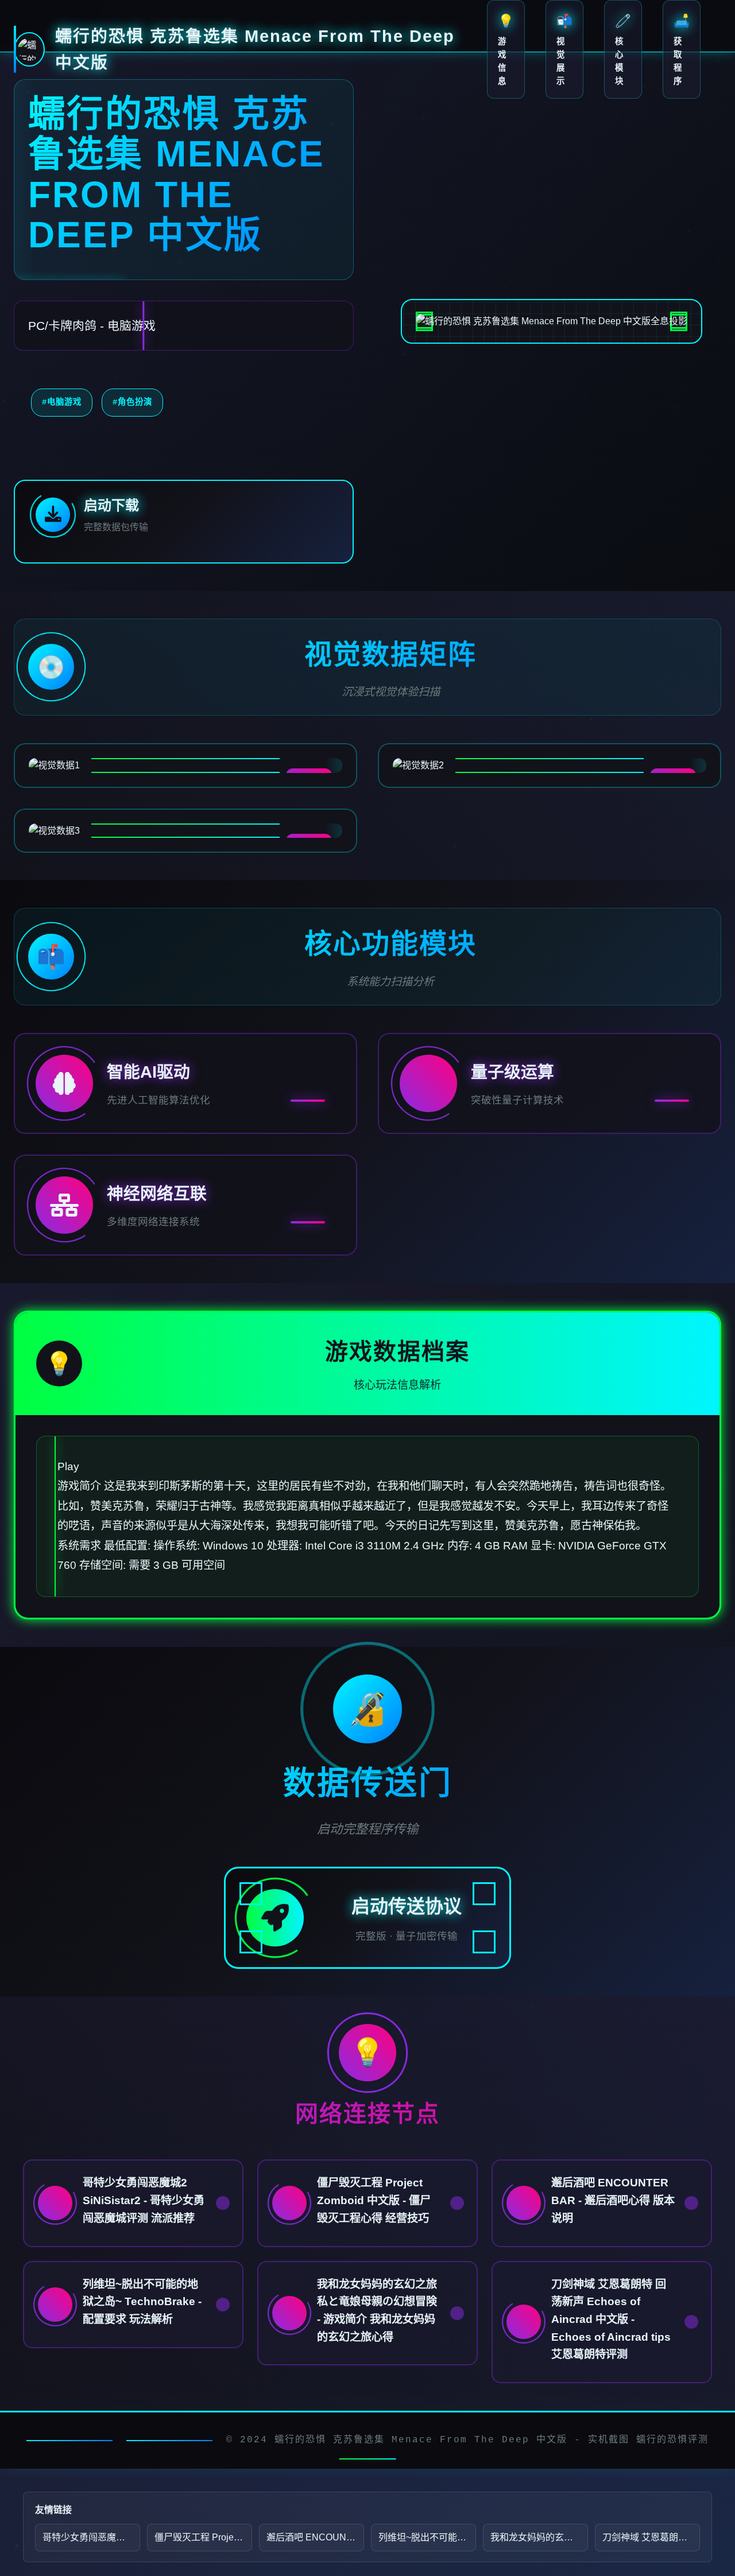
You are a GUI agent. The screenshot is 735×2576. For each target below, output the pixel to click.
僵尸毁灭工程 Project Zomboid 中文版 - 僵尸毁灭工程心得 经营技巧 (203, 2537)
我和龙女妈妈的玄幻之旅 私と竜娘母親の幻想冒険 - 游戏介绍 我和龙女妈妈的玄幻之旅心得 (539, 2537)
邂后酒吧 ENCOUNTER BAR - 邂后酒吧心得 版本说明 (315, 2537)
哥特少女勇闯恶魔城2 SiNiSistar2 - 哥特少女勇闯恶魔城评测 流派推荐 (91, 2537)
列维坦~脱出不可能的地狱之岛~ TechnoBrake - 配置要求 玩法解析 (427, 2537)
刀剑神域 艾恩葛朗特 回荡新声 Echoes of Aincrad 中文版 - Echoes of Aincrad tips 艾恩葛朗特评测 (651, 2537)
